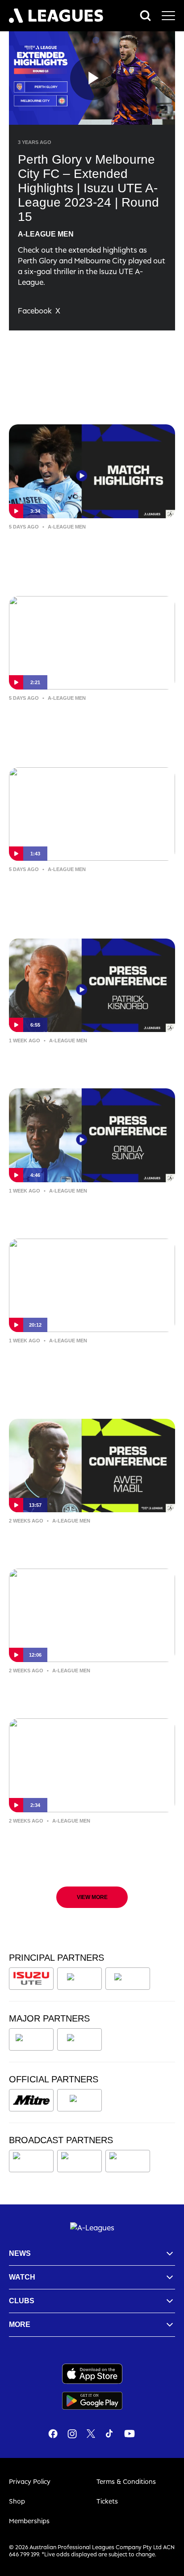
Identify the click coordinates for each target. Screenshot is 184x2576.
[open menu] (168, 16)
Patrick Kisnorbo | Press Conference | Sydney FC (87, 1690)
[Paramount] (81, 2161)
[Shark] (128, 1979)
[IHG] (79, 2100)
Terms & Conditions (126, 2481)
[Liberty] (31, 2039)
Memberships (29, 2521)
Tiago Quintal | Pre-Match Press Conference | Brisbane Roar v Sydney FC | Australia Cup (87, 1846)
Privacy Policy (30, 2481)
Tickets (107, 2501)
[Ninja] (79, 1979)
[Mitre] (31, 2100)
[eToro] (79, 2039)
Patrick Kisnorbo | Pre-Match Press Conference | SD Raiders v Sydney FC (87, 1060)
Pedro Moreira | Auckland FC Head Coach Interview (80, 1360)
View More (92, 1897)
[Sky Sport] (128, 2161)
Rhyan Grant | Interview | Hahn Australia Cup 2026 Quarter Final (77, 888)
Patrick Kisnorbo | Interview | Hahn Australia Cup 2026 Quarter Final (82, 717)
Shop (17, 2501)
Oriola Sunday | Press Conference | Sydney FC (82, 1210)
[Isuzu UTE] (31, 1979)
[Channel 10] (31, 2161)
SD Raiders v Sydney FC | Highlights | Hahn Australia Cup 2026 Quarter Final (89, 546)
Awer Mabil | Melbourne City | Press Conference (84, 1540)
